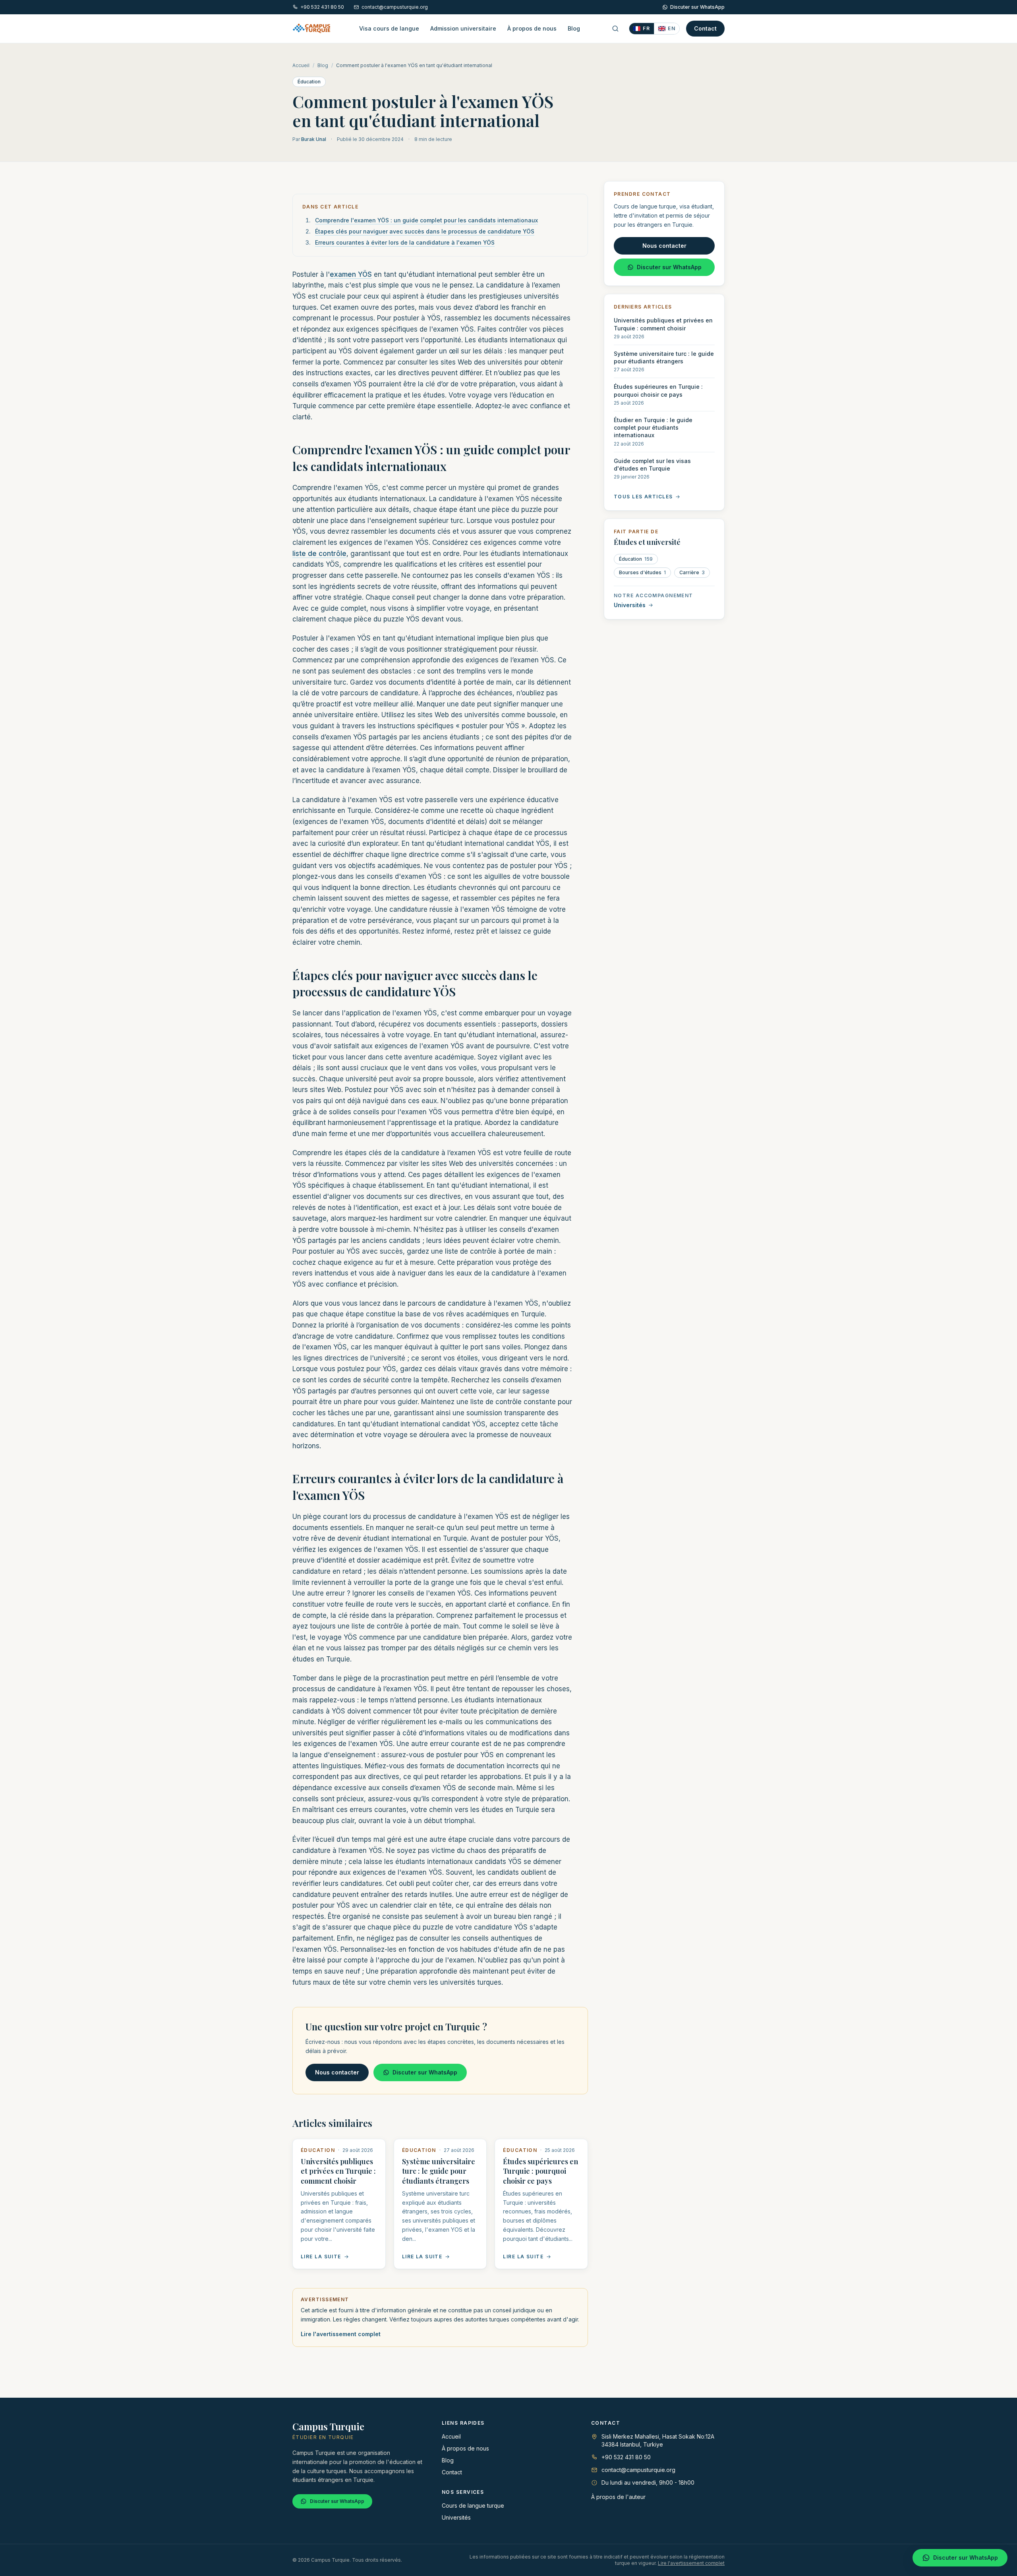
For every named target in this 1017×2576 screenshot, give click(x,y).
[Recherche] (615, 29)
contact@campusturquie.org (395, 7)
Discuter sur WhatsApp (697, 7)
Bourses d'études (642, 572)
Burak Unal (314, 139)
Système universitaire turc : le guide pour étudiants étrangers (439, 2171)
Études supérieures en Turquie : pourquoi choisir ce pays (540, 2171)
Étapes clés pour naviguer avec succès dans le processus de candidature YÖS (425, 231)
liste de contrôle (319, 554)
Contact (705, 28)
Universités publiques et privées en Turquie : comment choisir (338, 2171)
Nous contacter (337, 2072)
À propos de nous (532, 28)
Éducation (309, 82)
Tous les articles (643, 497)
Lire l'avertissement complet (341, 2334)
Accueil (301, 65)
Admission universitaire (463, 28)
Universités (630, 605)
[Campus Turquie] (311, 29)
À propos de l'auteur (618, 2497)
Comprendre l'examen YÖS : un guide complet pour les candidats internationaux (426, 220)
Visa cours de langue (389, 28)
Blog (574, 28)
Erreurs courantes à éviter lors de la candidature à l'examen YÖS (405, 242)
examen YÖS (351, 274)
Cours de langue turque (473, 2506)
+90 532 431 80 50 (322, 7)
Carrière (692, 572)
